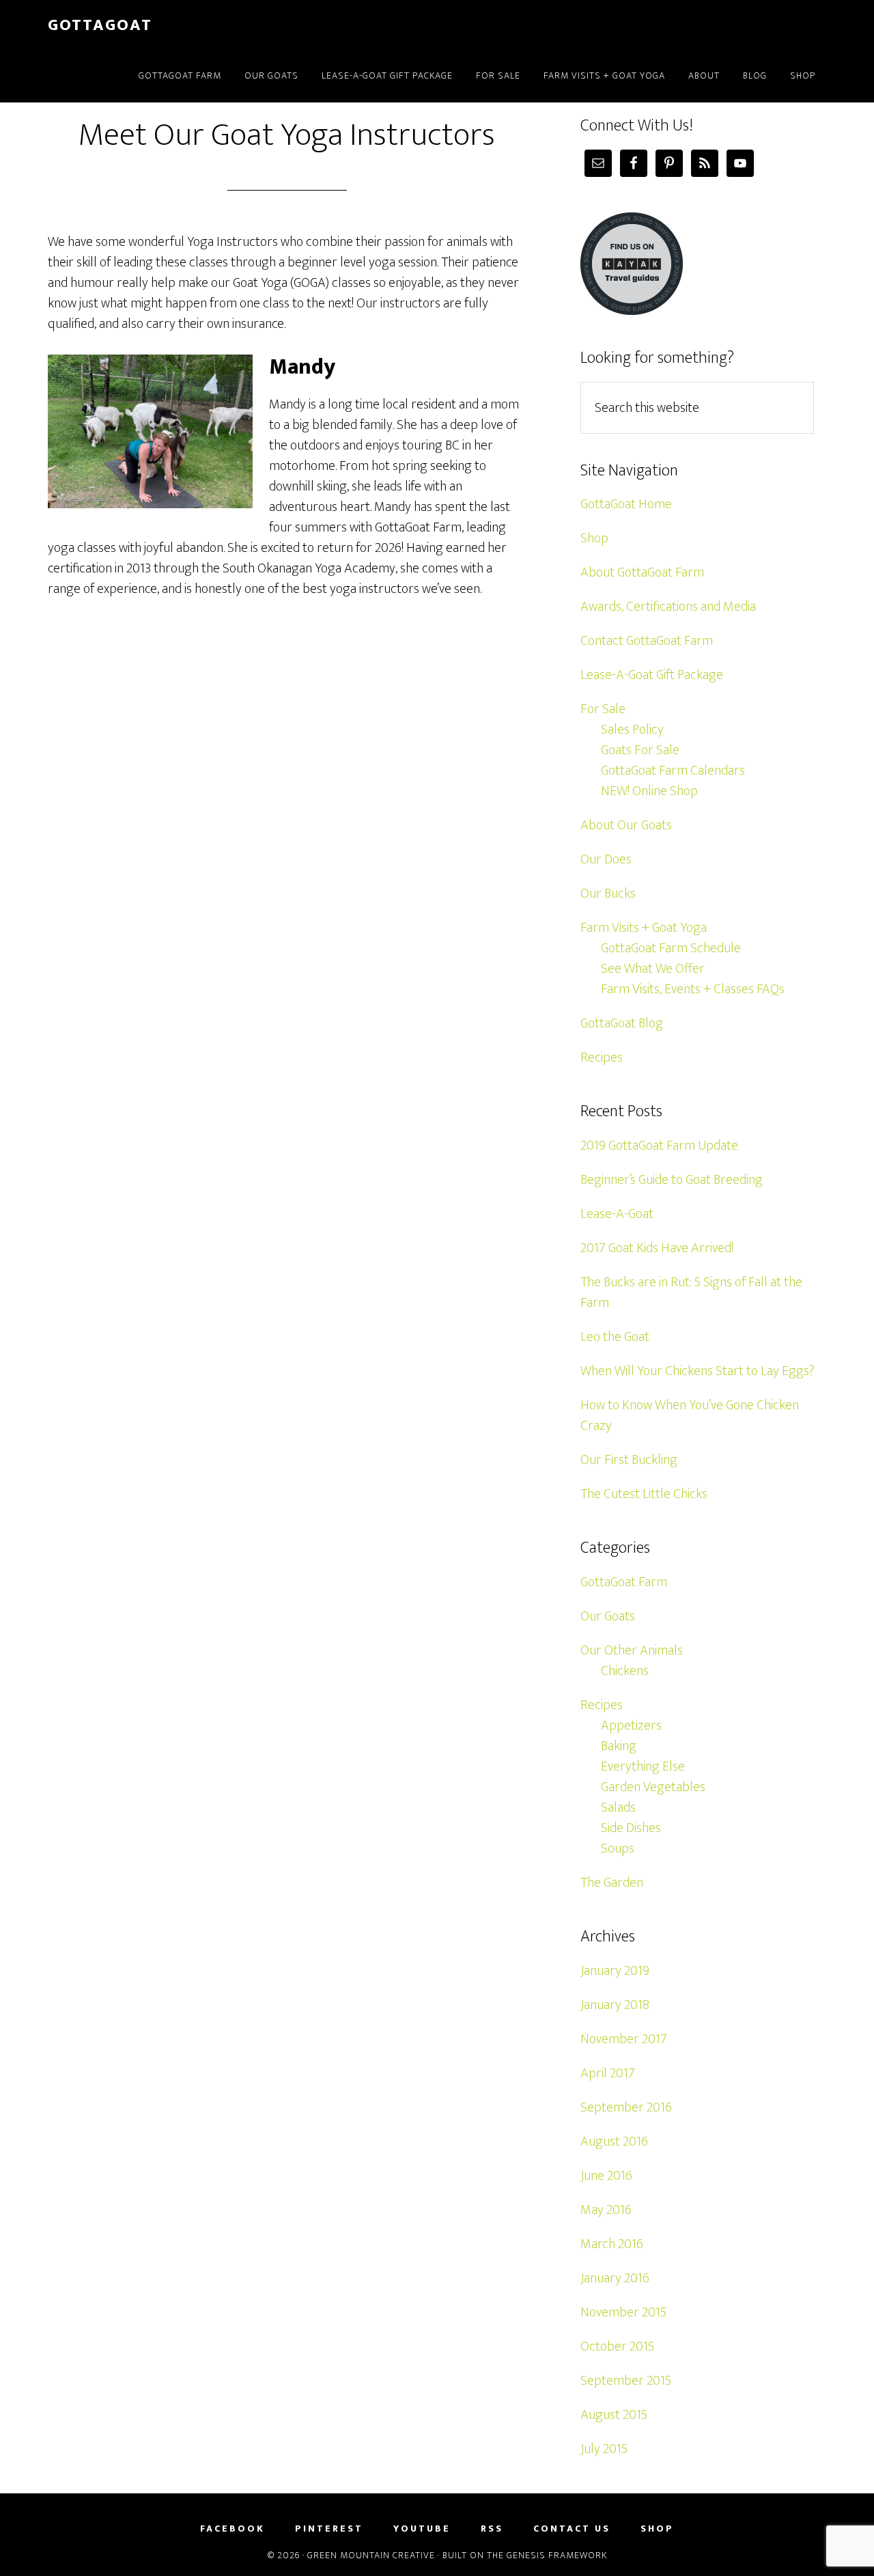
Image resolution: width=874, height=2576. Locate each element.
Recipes (602, 1057)
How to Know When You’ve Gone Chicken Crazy (690, 1415)
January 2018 (615, 2005)
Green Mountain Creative (371, 2555)
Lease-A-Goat (617, 1214)
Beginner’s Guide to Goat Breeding (672, 1180)
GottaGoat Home (626, 504)
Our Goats (608, 1616)
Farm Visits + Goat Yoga (644, 928)
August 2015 (614, 2415)
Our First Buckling (629, 1460)
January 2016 (615, 2278)
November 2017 (624, 2039)
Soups (618, 1848)
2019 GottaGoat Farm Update (659, 1146)
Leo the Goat (615, 1337)
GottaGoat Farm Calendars (673, 771)
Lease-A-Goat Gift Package (652, 675)
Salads (618, 1808)
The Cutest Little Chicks (644, 1494)
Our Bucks (608, 894)
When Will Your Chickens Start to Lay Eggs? (697, 1371)
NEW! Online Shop (649, 791)
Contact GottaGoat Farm (647, 641)
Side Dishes (631, 1828)
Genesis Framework (557, 2555)
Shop (594, 538)
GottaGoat (100, 25)
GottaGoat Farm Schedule (671, 948)
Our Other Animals (632, 1650)
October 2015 (617, 2346)
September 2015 (626, 2381)
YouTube (422, 2529)
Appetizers (631, 1726)
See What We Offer (653, 969)
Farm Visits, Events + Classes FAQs (693, 989)
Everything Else (643, 1767)
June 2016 (606, 2176)
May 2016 (606, 2210)
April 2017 (608, 2073)
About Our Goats (626, 825)
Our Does (606, 859)
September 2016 (626, 2107)
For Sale (603, 709)
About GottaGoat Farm (642, 572)
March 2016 (612, 2244)
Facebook (232, 2529)
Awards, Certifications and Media (668, 607)
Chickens (625, 1671)
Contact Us (572, 2529)
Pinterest (329, 2529)
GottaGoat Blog (622, 1023)
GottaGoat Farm (624, 1582)
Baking (619, 1746)
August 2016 (614, 2142)
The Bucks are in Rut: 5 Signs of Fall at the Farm (691, 1292)
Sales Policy (632, 730)
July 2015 (604, 2449)
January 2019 (615, 1971)
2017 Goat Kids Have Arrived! (657, 1248)
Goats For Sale (640, 750)
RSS (492, 2529)
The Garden (612, 1883)
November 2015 (623, 2312)
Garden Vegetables (653, 1787)
